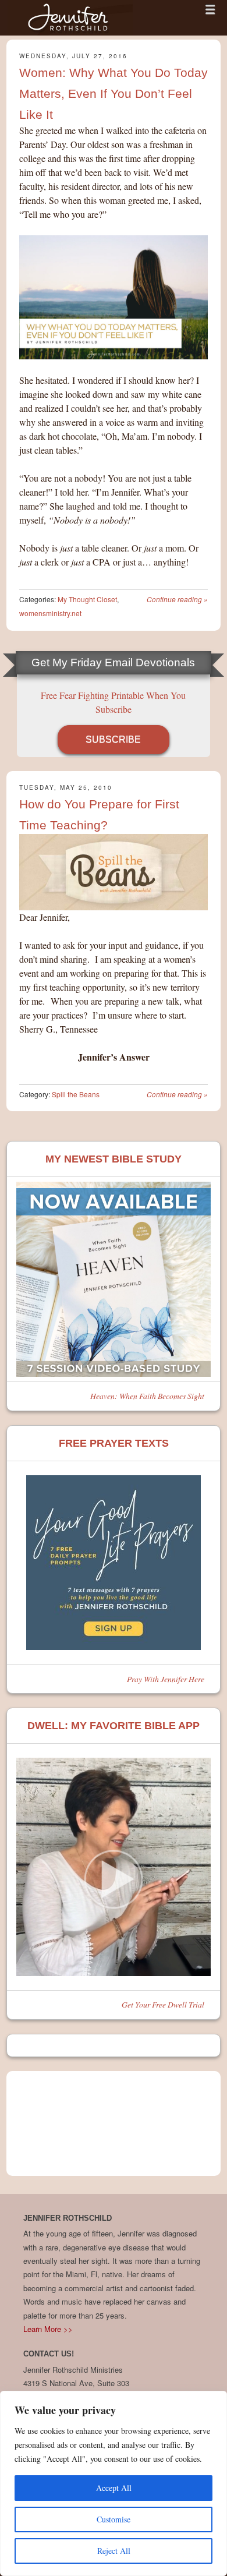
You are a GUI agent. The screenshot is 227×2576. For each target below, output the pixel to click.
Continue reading (177, 599)
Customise (114, 2519)
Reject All (114, 2551)
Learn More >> (48, 2329)
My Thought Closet (87, 599)
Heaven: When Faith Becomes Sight (147, 1396)
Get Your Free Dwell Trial (163, 2004)
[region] (114, 2483)
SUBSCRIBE (113, 739)
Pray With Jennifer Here (166, 1679)
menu (210, 9)
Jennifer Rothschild (70, 18)
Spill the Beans (76, 1094)
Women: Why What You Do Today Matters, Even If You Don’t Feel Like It (114, 93)
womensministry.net (50, 613)
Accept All (114, 2488)
